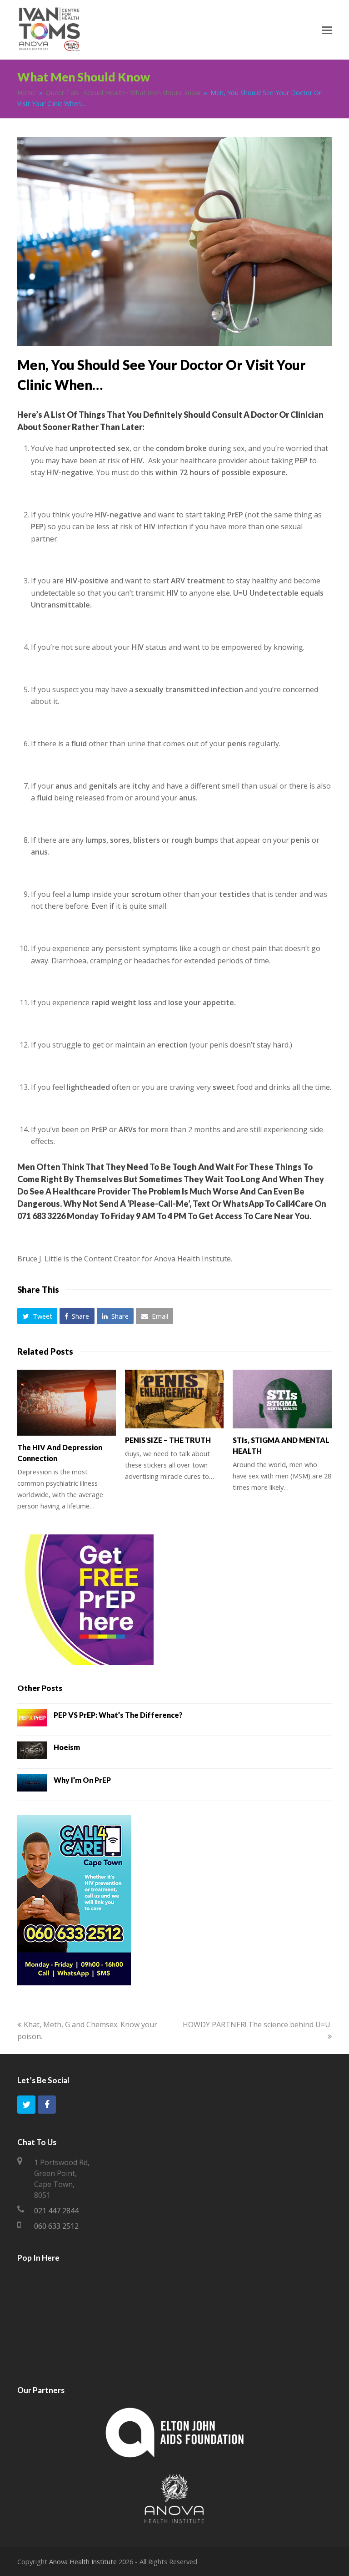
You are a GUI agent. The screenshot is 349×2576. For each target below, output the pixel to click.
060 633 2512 (56, 2226)
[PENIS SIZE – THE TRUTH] (174, 1399)
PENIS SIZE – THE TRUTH (168, 1440)
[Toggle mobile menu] (327, 30)
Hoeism (67, 1747)
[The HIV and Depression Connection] (67, 1403)
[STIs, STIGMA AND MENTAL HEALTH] (282, 1399)
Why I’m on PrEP (82, 1780)
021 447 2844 (56, 2211)
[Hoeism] (32, 1752)
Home (27, 93)
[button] (37, 1316)
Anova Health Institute (83, 2561)
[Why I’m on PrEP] (32, 1785)
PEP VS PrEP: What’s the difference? (118, 1715)
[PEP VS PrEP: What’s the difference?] (32, 1720)
